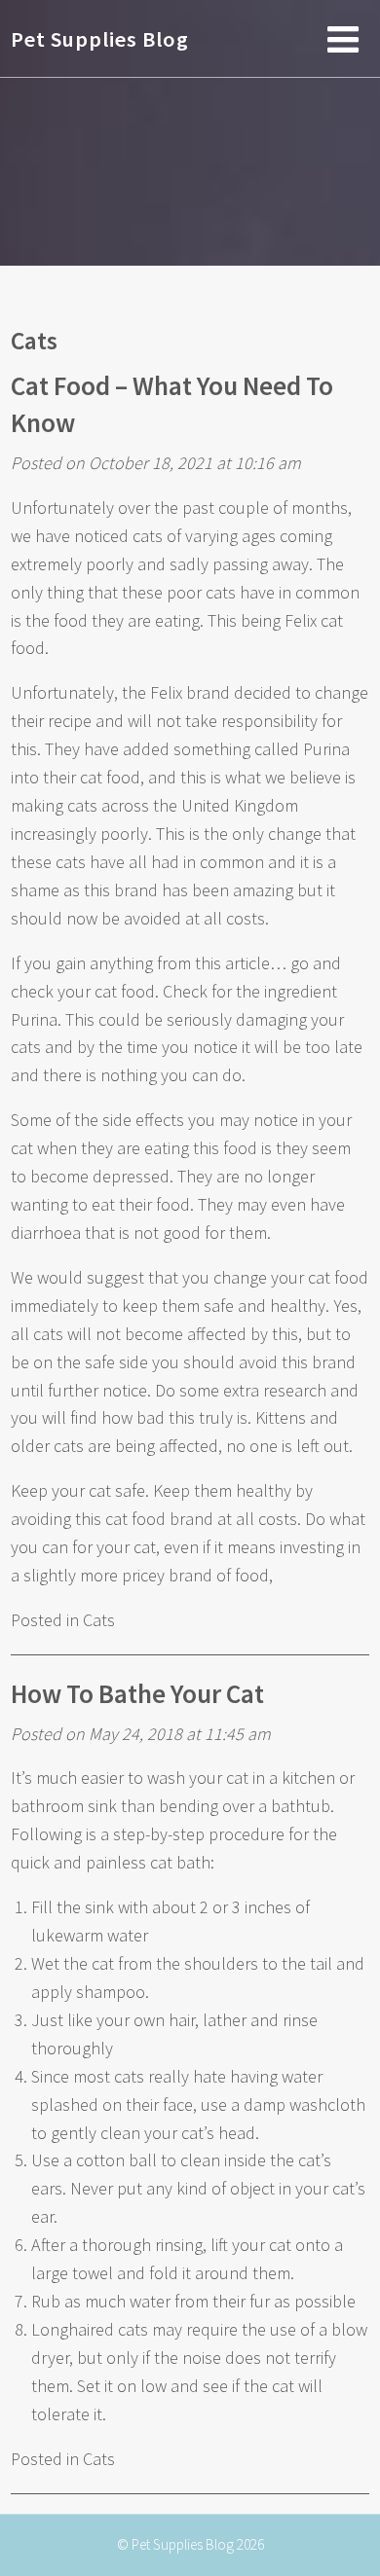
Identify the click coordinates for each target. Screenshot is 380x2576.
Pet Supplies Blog (100, 39)
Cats (34, 341)
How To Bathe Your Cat (137, 1693)
